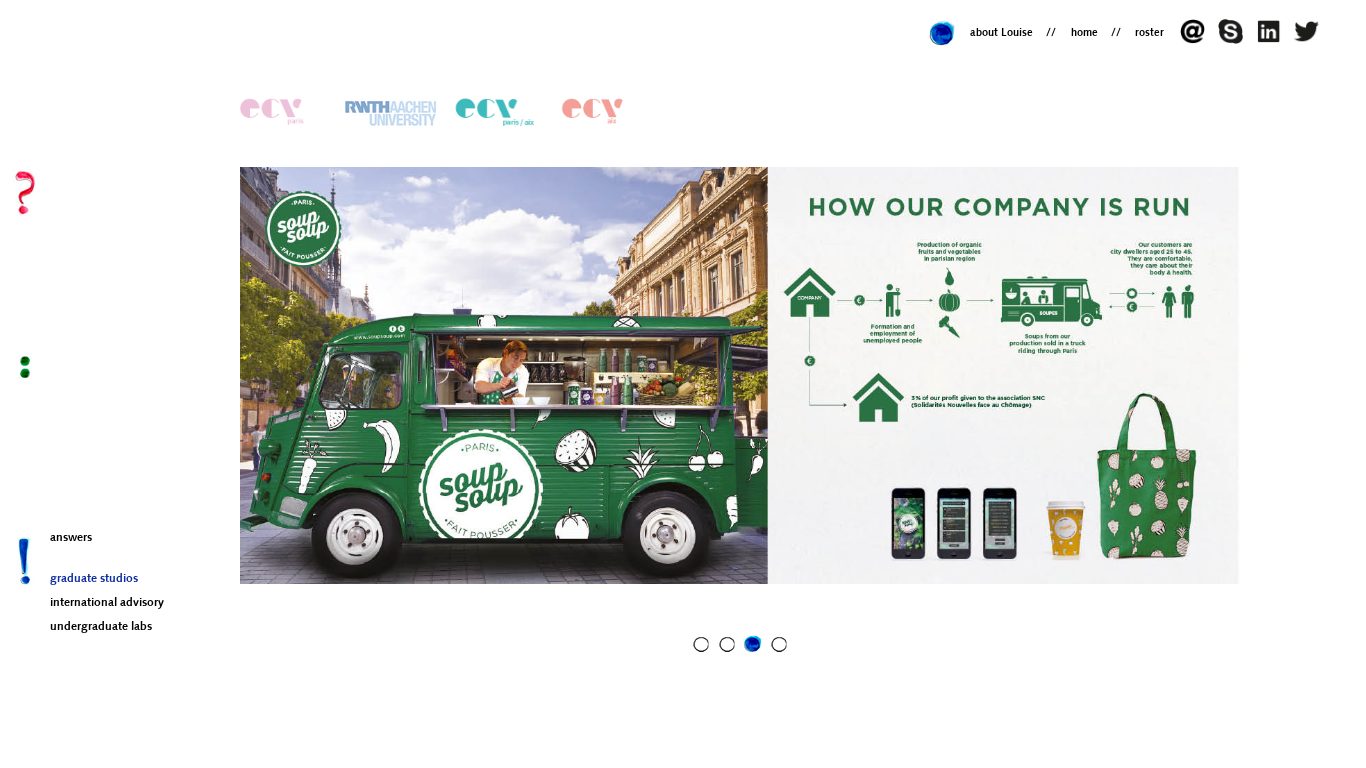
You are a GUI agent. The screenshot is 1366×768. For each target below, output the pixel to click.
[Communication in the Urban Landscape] (603, 112)
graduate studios (94, 579)
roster (1149, 33)
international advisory (107, 603)
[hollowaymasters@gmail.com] (1198, 40)
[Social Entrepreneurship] (498, 112)
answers (71, 538)
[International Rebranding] (282, 112)
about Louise (1001, 33)
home (1084, 33)
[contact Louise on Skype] (1235, 40)
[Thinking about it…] (1309, 40)
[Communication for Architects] (391, 112)
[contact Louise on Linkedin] (1273, 40)
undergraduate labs (101, 627)
